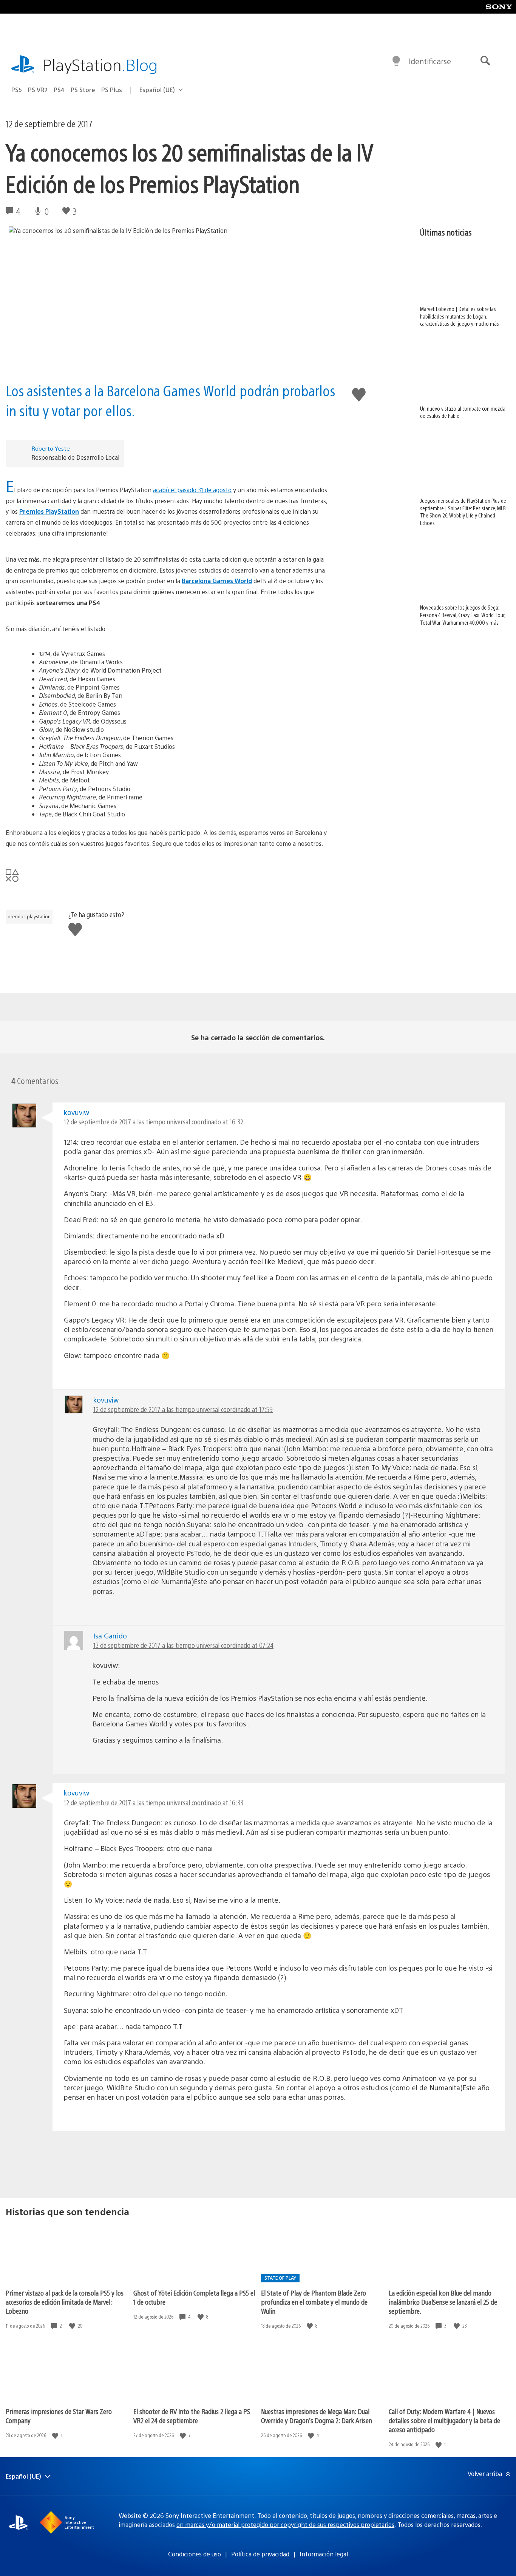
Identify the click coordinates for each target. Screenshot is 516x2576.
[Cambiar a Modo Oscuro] (396, 61)
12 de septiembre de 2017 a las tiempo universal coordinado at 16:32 (154, 1122)
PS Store (83, 90)
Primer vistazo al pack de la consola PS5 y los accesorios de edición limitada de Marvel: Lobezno (65, 2302)
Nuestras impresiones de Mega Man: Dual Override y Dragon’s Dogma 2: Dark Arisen (317, 2416)
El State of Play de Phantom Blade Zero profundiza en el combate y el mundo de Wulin (314, 2302)
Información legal (324, 2554)
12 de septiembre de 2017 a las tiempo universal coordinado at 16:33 (154, 1802)
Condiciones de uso (195, 2554)
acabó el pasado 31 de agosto (192, 490)
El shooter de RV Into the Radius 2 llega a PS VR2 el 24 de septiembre (192, 2416)
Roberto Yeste (51, 448)
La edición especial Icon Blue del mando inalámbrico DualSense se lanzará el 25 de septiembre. (443, 2302)
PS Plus (112, 90)
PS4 (59, 90)
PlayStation (100, 64)
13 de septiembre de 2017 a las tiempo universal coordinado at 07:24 (183, 1645)
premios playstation (29, 916)
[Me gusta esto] (73, 2326)
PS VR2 (38, 90)
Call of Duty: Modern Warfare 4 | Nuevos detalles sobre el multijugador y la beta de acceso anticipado (444, 2420)
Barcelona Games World (217, 581)
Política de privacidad (260, 2554)
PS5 (17, 90)
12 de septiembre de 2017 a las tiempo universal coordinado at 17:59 (183, 1409)
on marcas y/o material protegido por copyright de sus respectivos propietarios (285, 2524)
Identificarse (430, 61)
